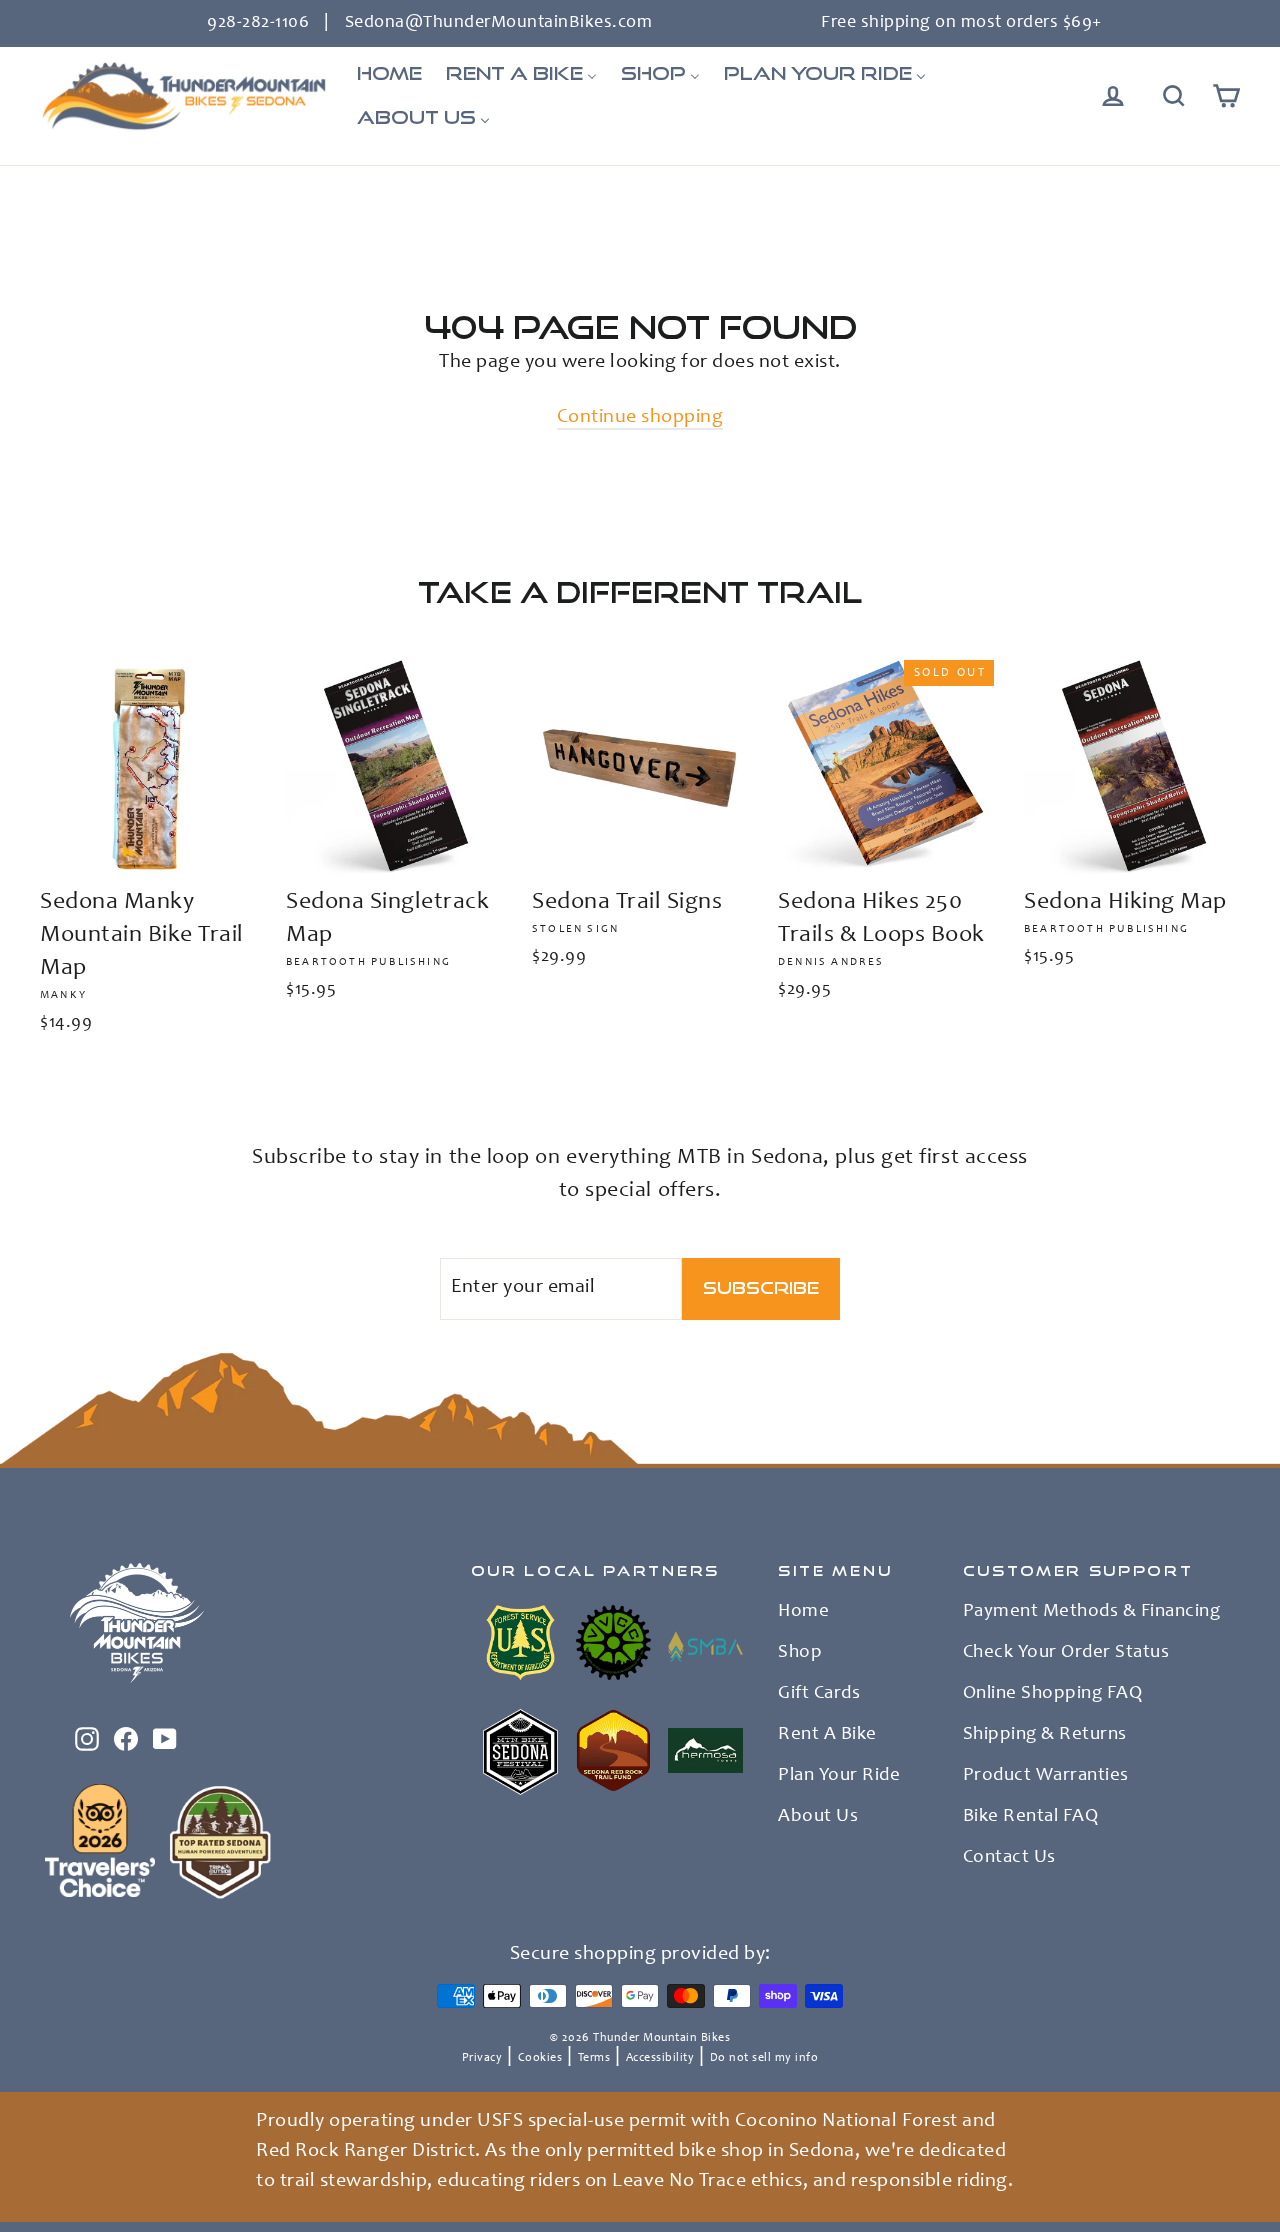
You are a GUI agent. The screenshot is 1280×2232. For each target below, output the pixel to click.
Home (803, 1612)
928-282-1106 (258, 23)
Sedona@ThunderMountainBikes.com (499, 23)
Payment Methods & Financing (1092, 1612)
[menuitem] (389, 74)
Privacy (482, 2058)
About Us (818, 1817)
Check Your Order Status (1066, 1653)
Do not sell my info (764, 2058)
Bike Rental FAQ (1031, 1817)
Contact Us (1009, 1858)
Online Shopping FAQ (1053, 1694)
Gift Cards (819, 1694)
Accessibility (660, 2058)
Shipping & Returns (1045, 1735)
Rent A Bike (827, 1735)
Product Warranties (1046, 1776)
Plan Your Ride (839, 1776)
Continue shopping (640, 418)
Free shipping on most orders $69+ (961, 23)
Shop (800, 1653)
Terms (594, 2058)
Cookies (540, 2058)
